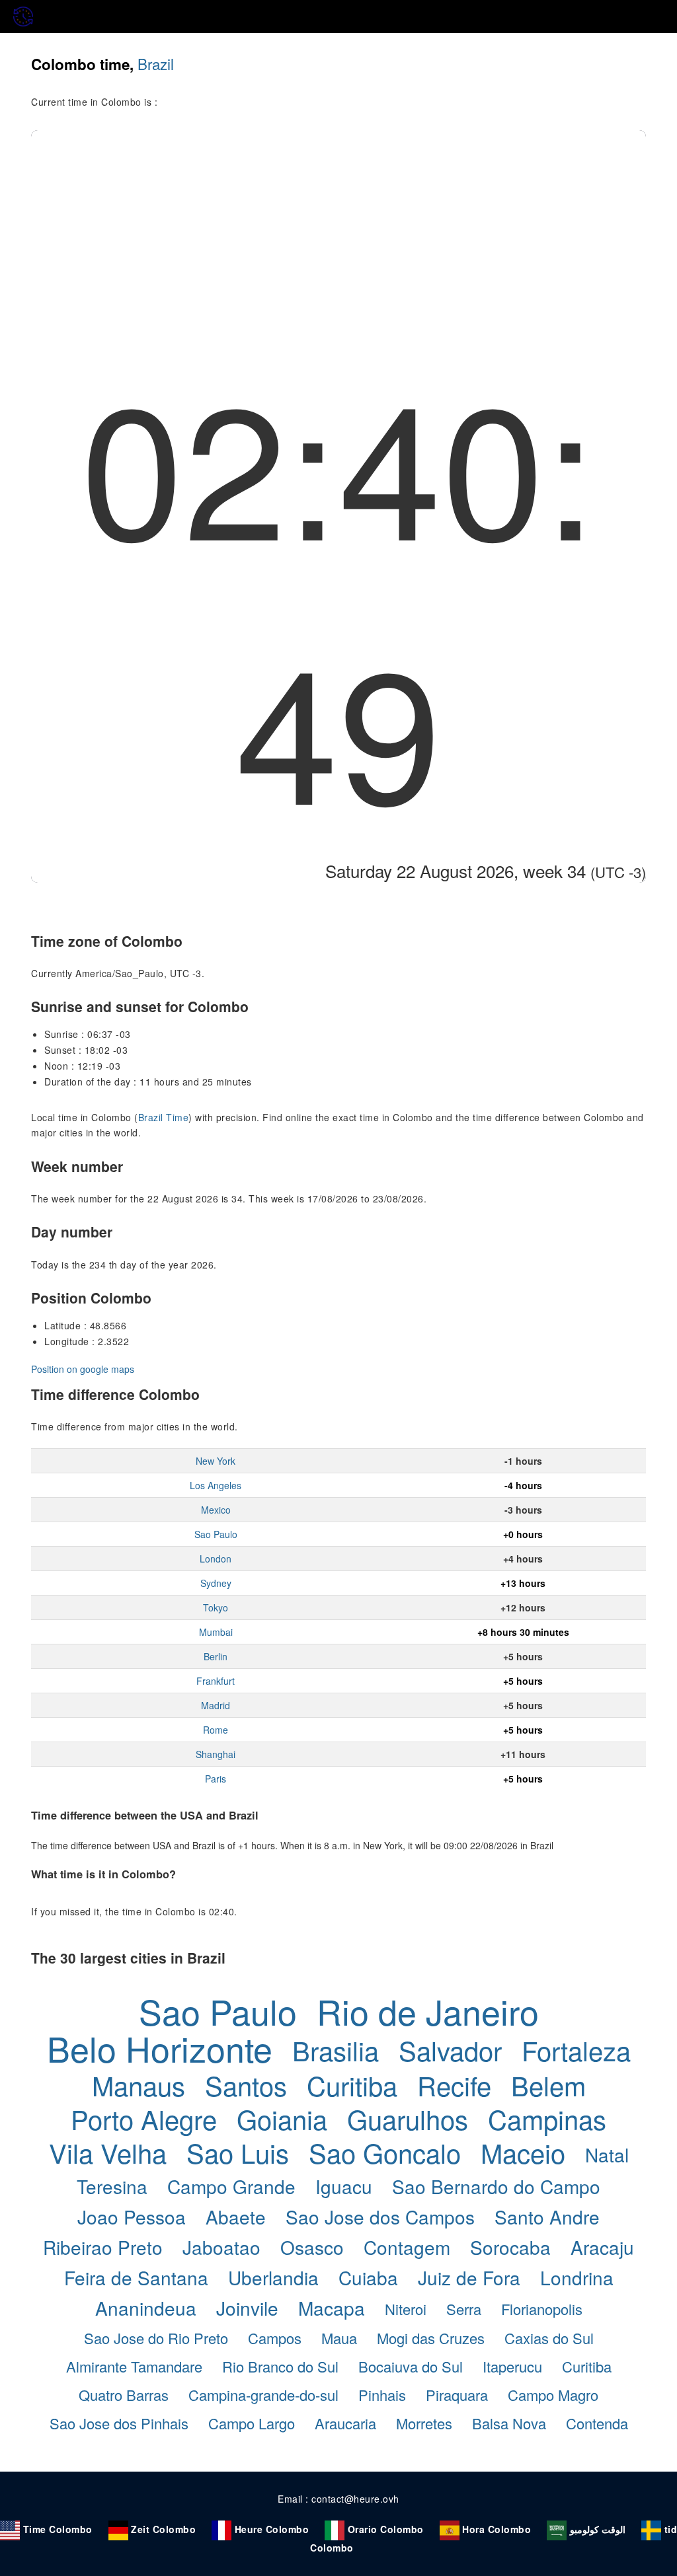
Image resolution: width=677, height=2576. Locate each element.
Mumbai (216, 1632)
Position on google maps (83, 1369)
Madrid (216, 1705)
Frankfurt (216, 1681)
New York (216, 1461)
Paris (216, 1779)
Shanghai (216, 1754)
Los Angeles (216, 1485)
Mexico (216, 1510)
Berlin (216, 1656)
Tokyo (216, 1607)
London (216, 1559)
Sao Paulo (216, 1534)
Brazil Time (164, 1117)
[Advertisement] (338, 229)
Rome (216, 1730)
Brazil (156, 63)
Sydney (216, 1583)
